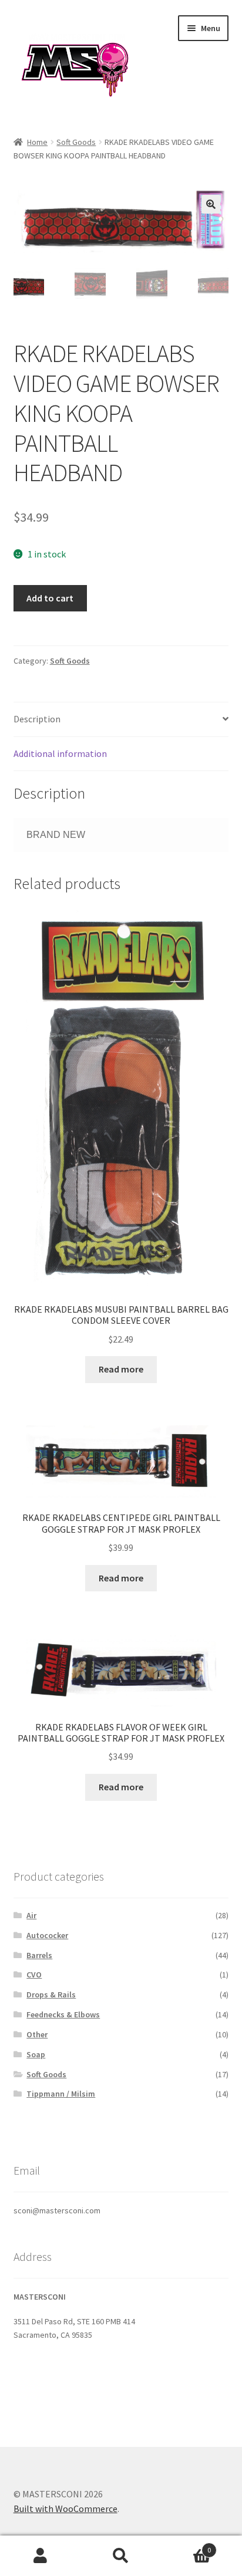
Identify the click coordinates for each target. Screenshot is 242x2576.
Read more (121, 1369)
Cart (186, 2546)
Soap (36, 2054)
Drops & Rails (51, 1994)
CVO (34, 1975)
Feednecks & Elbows (63, 2014)
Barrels (39, 1955)
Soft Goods (76, 142)
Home (37, 142)
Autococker (47, 1935)
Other (37, 2034)
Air (31, 1915)
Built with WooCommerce (65, 2509)
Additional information (60, 753)
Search (121, 2556)
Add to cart (50, 598)
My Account (40, 2556)
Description (37, 719)
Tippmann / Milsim (61, 2094)
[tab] (121, 720)
